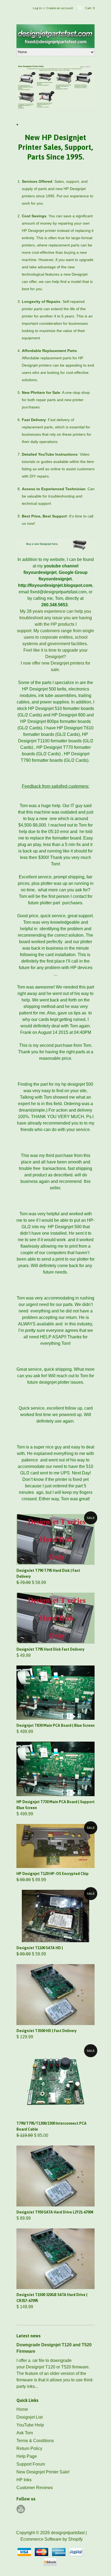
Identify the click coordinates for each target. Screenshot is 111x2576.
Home (22, 2409)
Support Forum (31, 2464)
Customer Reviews (35, 2488)
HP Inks (24, 2480)
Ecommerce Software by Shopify (52, 2539)
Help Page (27, 2456)
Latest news (29, 2336)
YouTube (21, 2509)
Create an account (60, 8)
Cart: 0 (90, 8)
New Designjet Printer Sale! (43, 2472)
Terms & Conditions (35, 2441)
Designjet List (30, 2417)
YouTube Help (30, 2425)
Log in (37, 8)
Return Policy (29, 2448)
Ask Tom (25, 2433)
